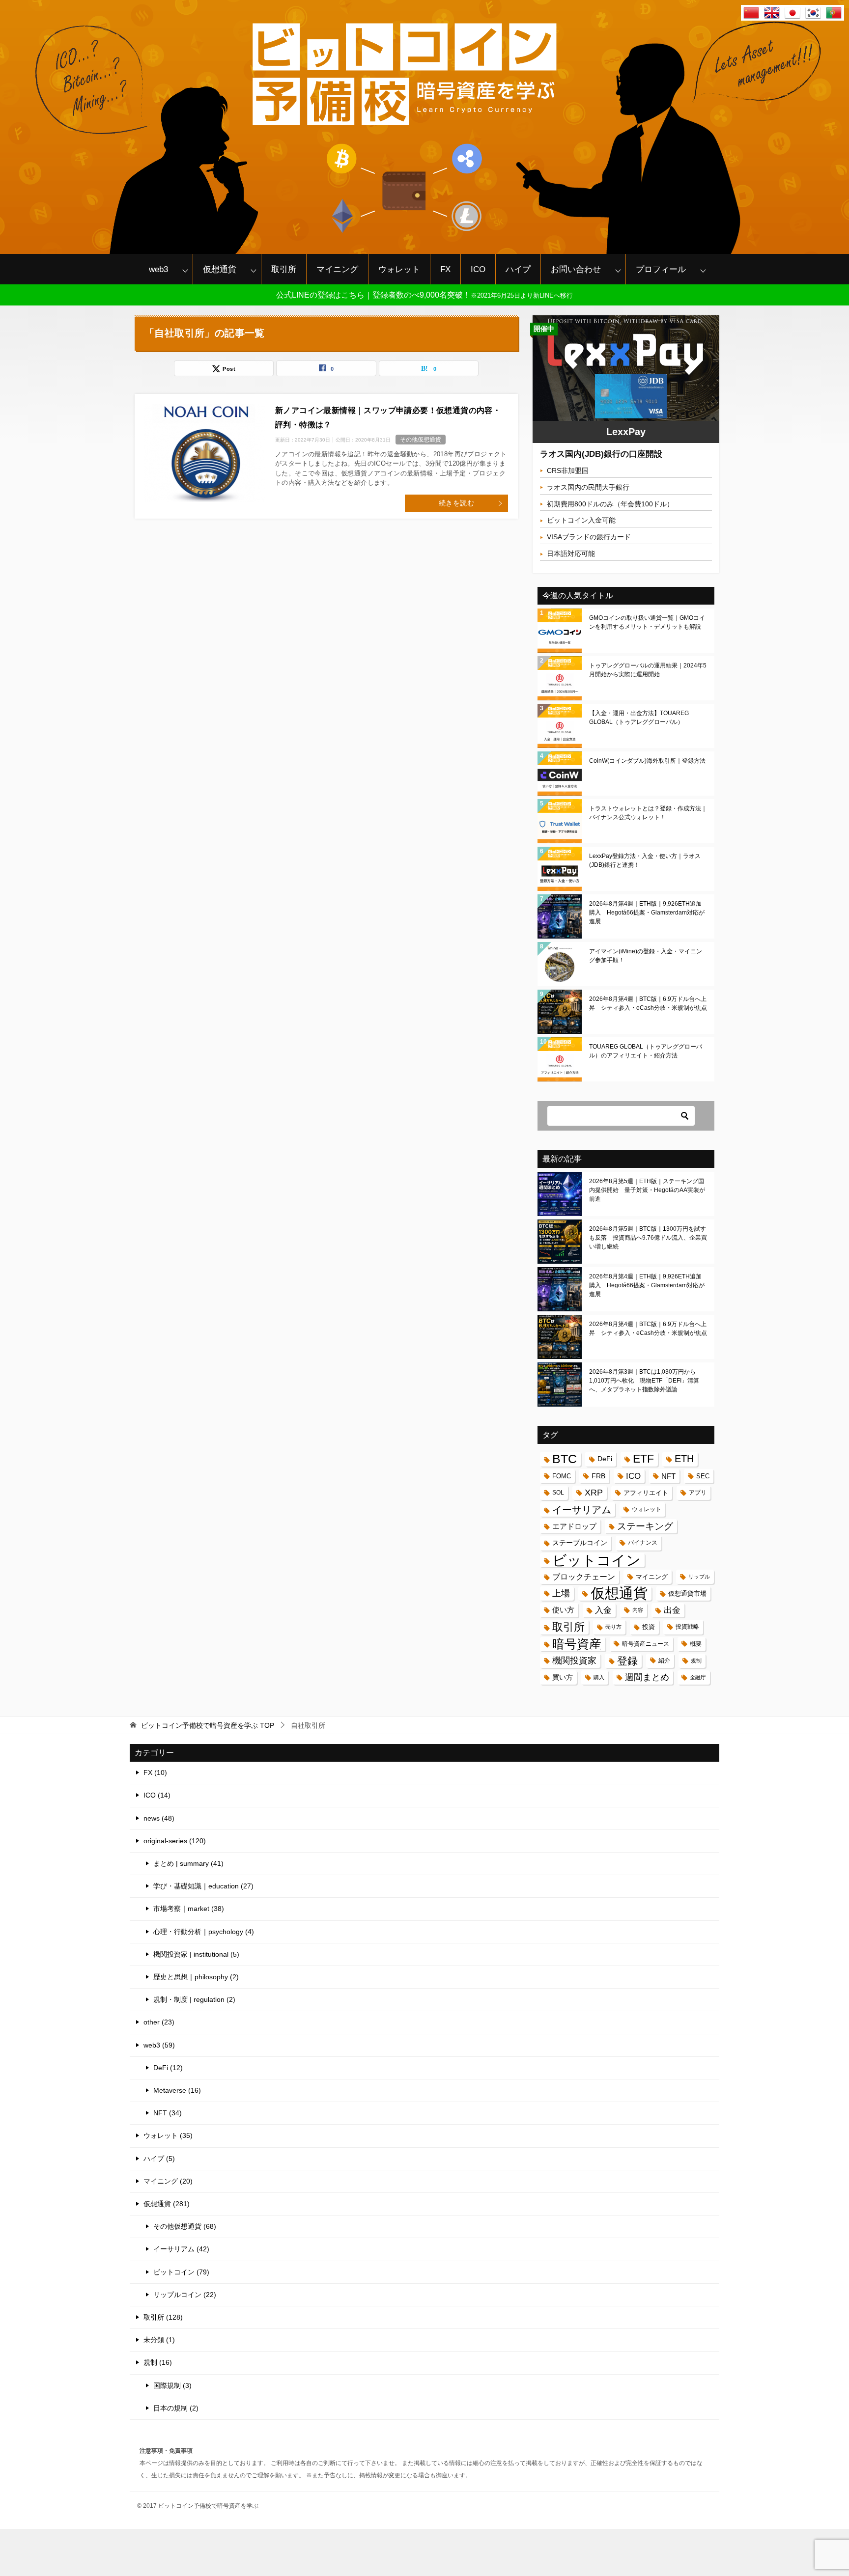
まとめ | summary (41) (188, 1863)
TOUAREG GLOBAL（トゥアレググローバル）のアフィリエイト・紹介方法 (646, 1051)
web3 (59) (159, 2045)
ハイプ (518, 269)
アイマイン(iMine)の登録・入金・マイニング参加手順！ (646, 956)
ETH (684, 1459)
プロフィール (661, 269)
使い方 (563, 1610)
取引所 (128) (163, 2317)
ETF (643, 1459)
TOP (208, 1725)
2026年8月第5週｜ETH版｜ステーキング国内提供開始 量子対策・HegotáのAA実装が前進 (647, 1190)
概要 (696, 1644)
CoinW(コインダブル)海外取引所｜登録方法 (647, 761)
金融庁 (698, 1677)
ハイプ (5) (159, 2159)
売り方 (613, 1627)
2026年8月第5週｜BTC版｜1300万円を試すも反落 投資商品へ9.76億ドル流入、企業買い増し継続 (648, 1238)
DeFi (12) (168, 2068)
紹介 (664, 1661)
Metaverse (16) (177, 2090)
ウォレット (399, 269)
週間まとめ (647, 1677)
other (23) (159, 2022)
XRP (594, 1493)
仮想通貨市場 (687, 1593)
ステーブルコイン (580, 1543)
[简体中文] (751, 14)
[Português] (834, 14)
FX (445, 269)
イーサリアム (582, 1510)
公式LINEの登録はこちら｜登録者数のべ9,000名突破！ (424, 295)
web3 (158, 269)
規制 (696, 1661)
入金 (603, 1610)
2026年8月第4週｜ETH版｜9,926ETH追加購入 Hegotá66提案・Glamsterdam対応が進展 (647, 913)
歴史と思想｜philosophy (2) (196, 1977)
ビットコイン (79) (181, 2272)
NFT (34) (168, 2113)
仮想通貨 (220, 269)
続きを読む (456, 503)
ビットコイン (596, 1560)
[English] (772, 14)
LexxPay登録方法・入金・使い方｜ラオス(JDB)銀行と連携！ (645, 860)
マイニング (337, 269)
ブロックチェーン (584, 1577)
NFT (668, 1476)
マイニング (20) (168, 2181)
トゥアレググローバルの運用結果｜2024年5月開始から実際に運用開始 (648, 670)
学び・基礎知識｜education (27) (203, 1886)
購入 (599, 1677)
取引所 (284, 269)
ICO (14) (157, 1795)
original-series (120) (175, 1841)
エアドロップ (574, 1526)
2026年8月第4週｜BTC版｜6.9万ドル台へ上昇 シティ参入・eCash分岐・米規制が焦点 (648, 1003)
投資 (649, 1627)
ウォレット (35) (168, 2135)
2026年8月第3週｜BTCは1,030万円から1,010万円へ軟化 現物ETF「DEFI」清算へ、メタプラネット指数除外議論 (644, 1381)
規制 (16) (158, 2362)
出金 (672, 1610)
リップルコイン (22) (185, 2295)
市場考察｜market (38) (189, 1909)
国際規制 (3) (172, 2385)
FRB (598, 1476)
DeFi (605, 1459)
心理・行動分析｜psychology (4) (204, 1932)
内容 (638, 1610)
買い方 (563, 1677)
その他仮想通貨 (421, 440)
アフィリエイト (646, 1493)
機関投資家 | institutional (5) (196, 1954)
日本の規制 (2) (176, 2408)
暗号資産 (577, 1644)
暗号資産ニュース (646, 1644)
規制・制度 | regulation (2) (194, 1999)
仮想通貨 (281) (167, 2204)
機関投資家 (574, 1661)
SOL (558, 1493)
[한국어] (813, 14)
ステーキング (645, 1526)
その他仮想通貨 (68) (185, 2226)
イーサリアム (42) (181, 2249)
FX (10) (155, 1773)
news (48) (159, 1818)
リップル (699, 1577)
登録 (627, 1661)
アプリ (698, 1493)
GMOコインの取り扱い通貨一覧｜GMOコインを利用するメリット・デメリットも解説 (647, 622)
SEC (703, 1476)
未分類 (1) (159, 2340)
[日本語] (792, 14)
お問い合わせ (576, 269)
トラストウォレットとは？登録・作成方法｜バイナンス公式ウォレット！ (648, 813)
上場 (561, 1593)
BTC (565, 1459)
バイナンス (643, 1543)
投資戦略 (687, 1627)
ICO (478, 269)
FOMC (562, 1476)
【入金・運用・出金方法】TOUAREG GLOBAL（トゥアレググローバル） (639, 718)
